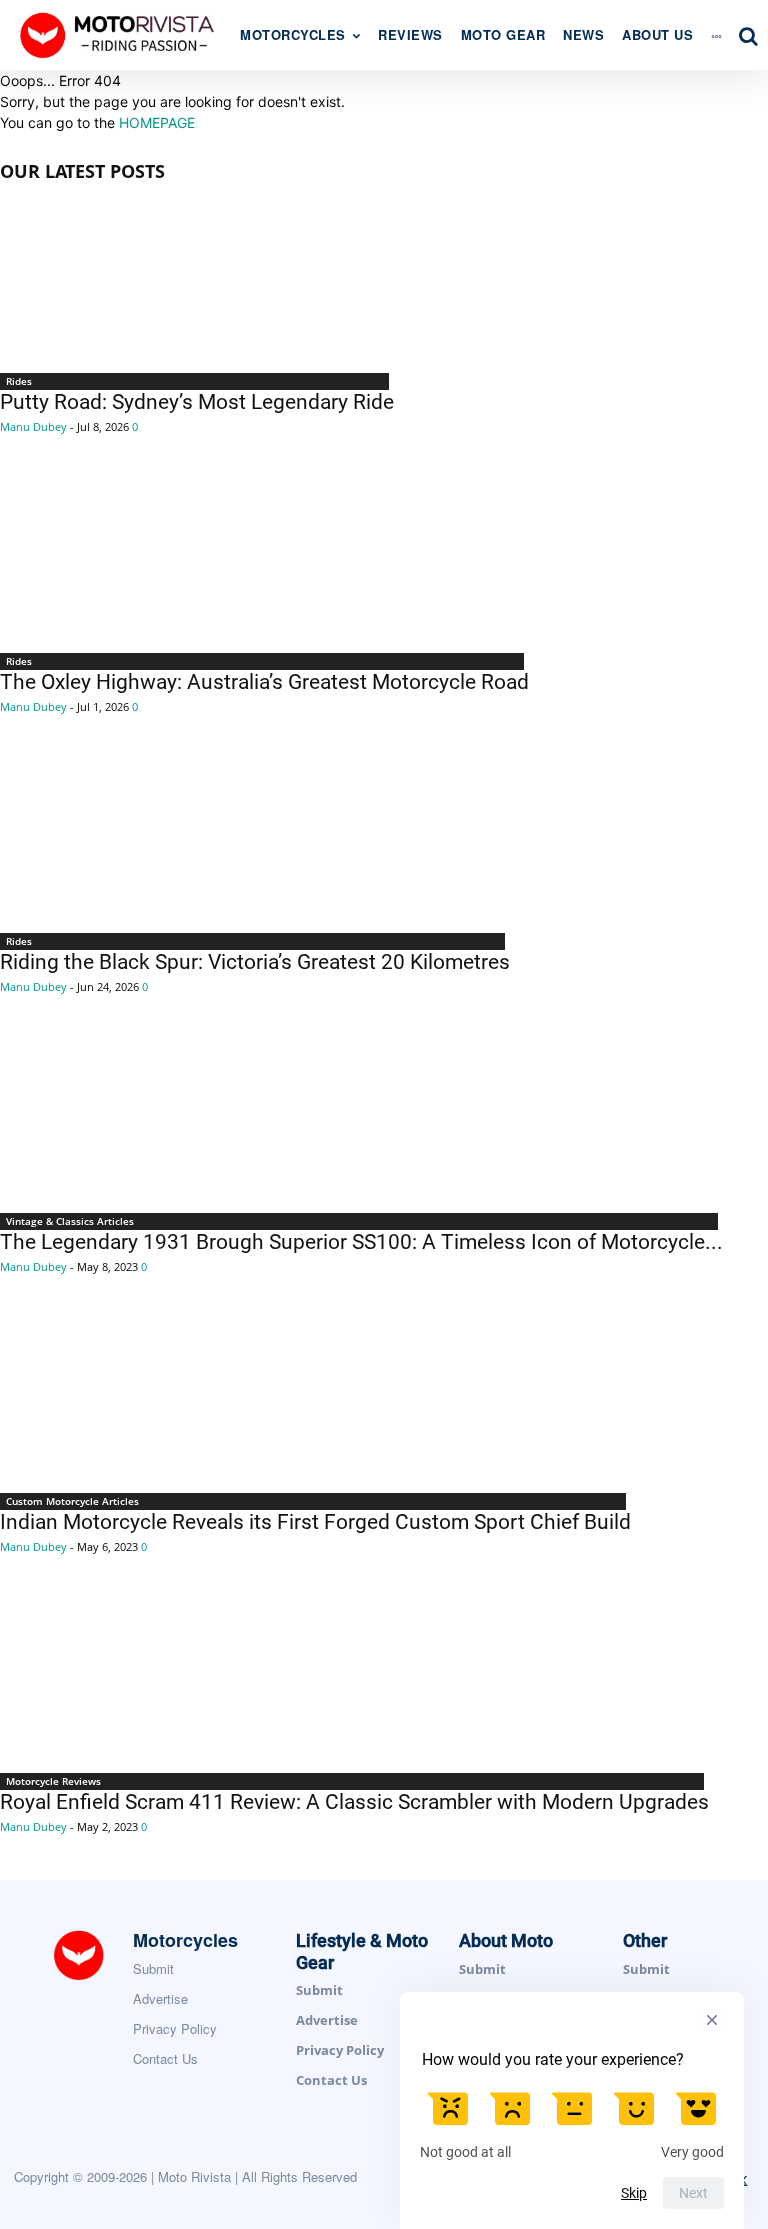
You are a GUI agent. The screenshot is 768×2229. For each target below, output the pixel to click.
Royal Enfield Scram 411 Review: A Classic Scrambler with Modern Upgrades (354, 1802)
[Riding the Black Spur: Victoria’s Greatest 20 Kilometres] (255, 840)
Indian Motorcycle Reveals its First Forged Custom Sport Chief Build (315, 1522)
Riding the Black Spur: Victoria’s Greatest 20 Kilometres (255, 962)
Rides (19, 381)
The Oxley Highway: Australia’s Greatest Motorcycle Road (264, 682)
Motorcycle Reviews (53, 1781)
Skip (634, 2193)
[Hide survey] (712, 2020)
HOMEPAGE (157, 122)
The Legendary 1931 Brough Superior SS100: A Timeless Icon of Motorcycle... (361, 1242)
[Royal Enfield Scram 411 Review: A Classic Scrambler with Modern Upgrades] (354, 1680)
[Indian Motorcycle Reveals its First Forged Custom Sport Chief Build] (315, 1400)
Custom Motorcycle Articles (72, 1501)
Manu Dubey (33, 426)
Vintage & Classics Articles (70, 1221)
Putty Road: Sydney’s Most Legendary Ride (197, 402)
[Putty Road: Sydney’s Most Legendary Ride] (197, 280)
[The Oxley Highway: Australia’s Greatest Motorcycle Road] (264, 560)
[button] (748, 36)
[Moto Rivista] (120, 34)
